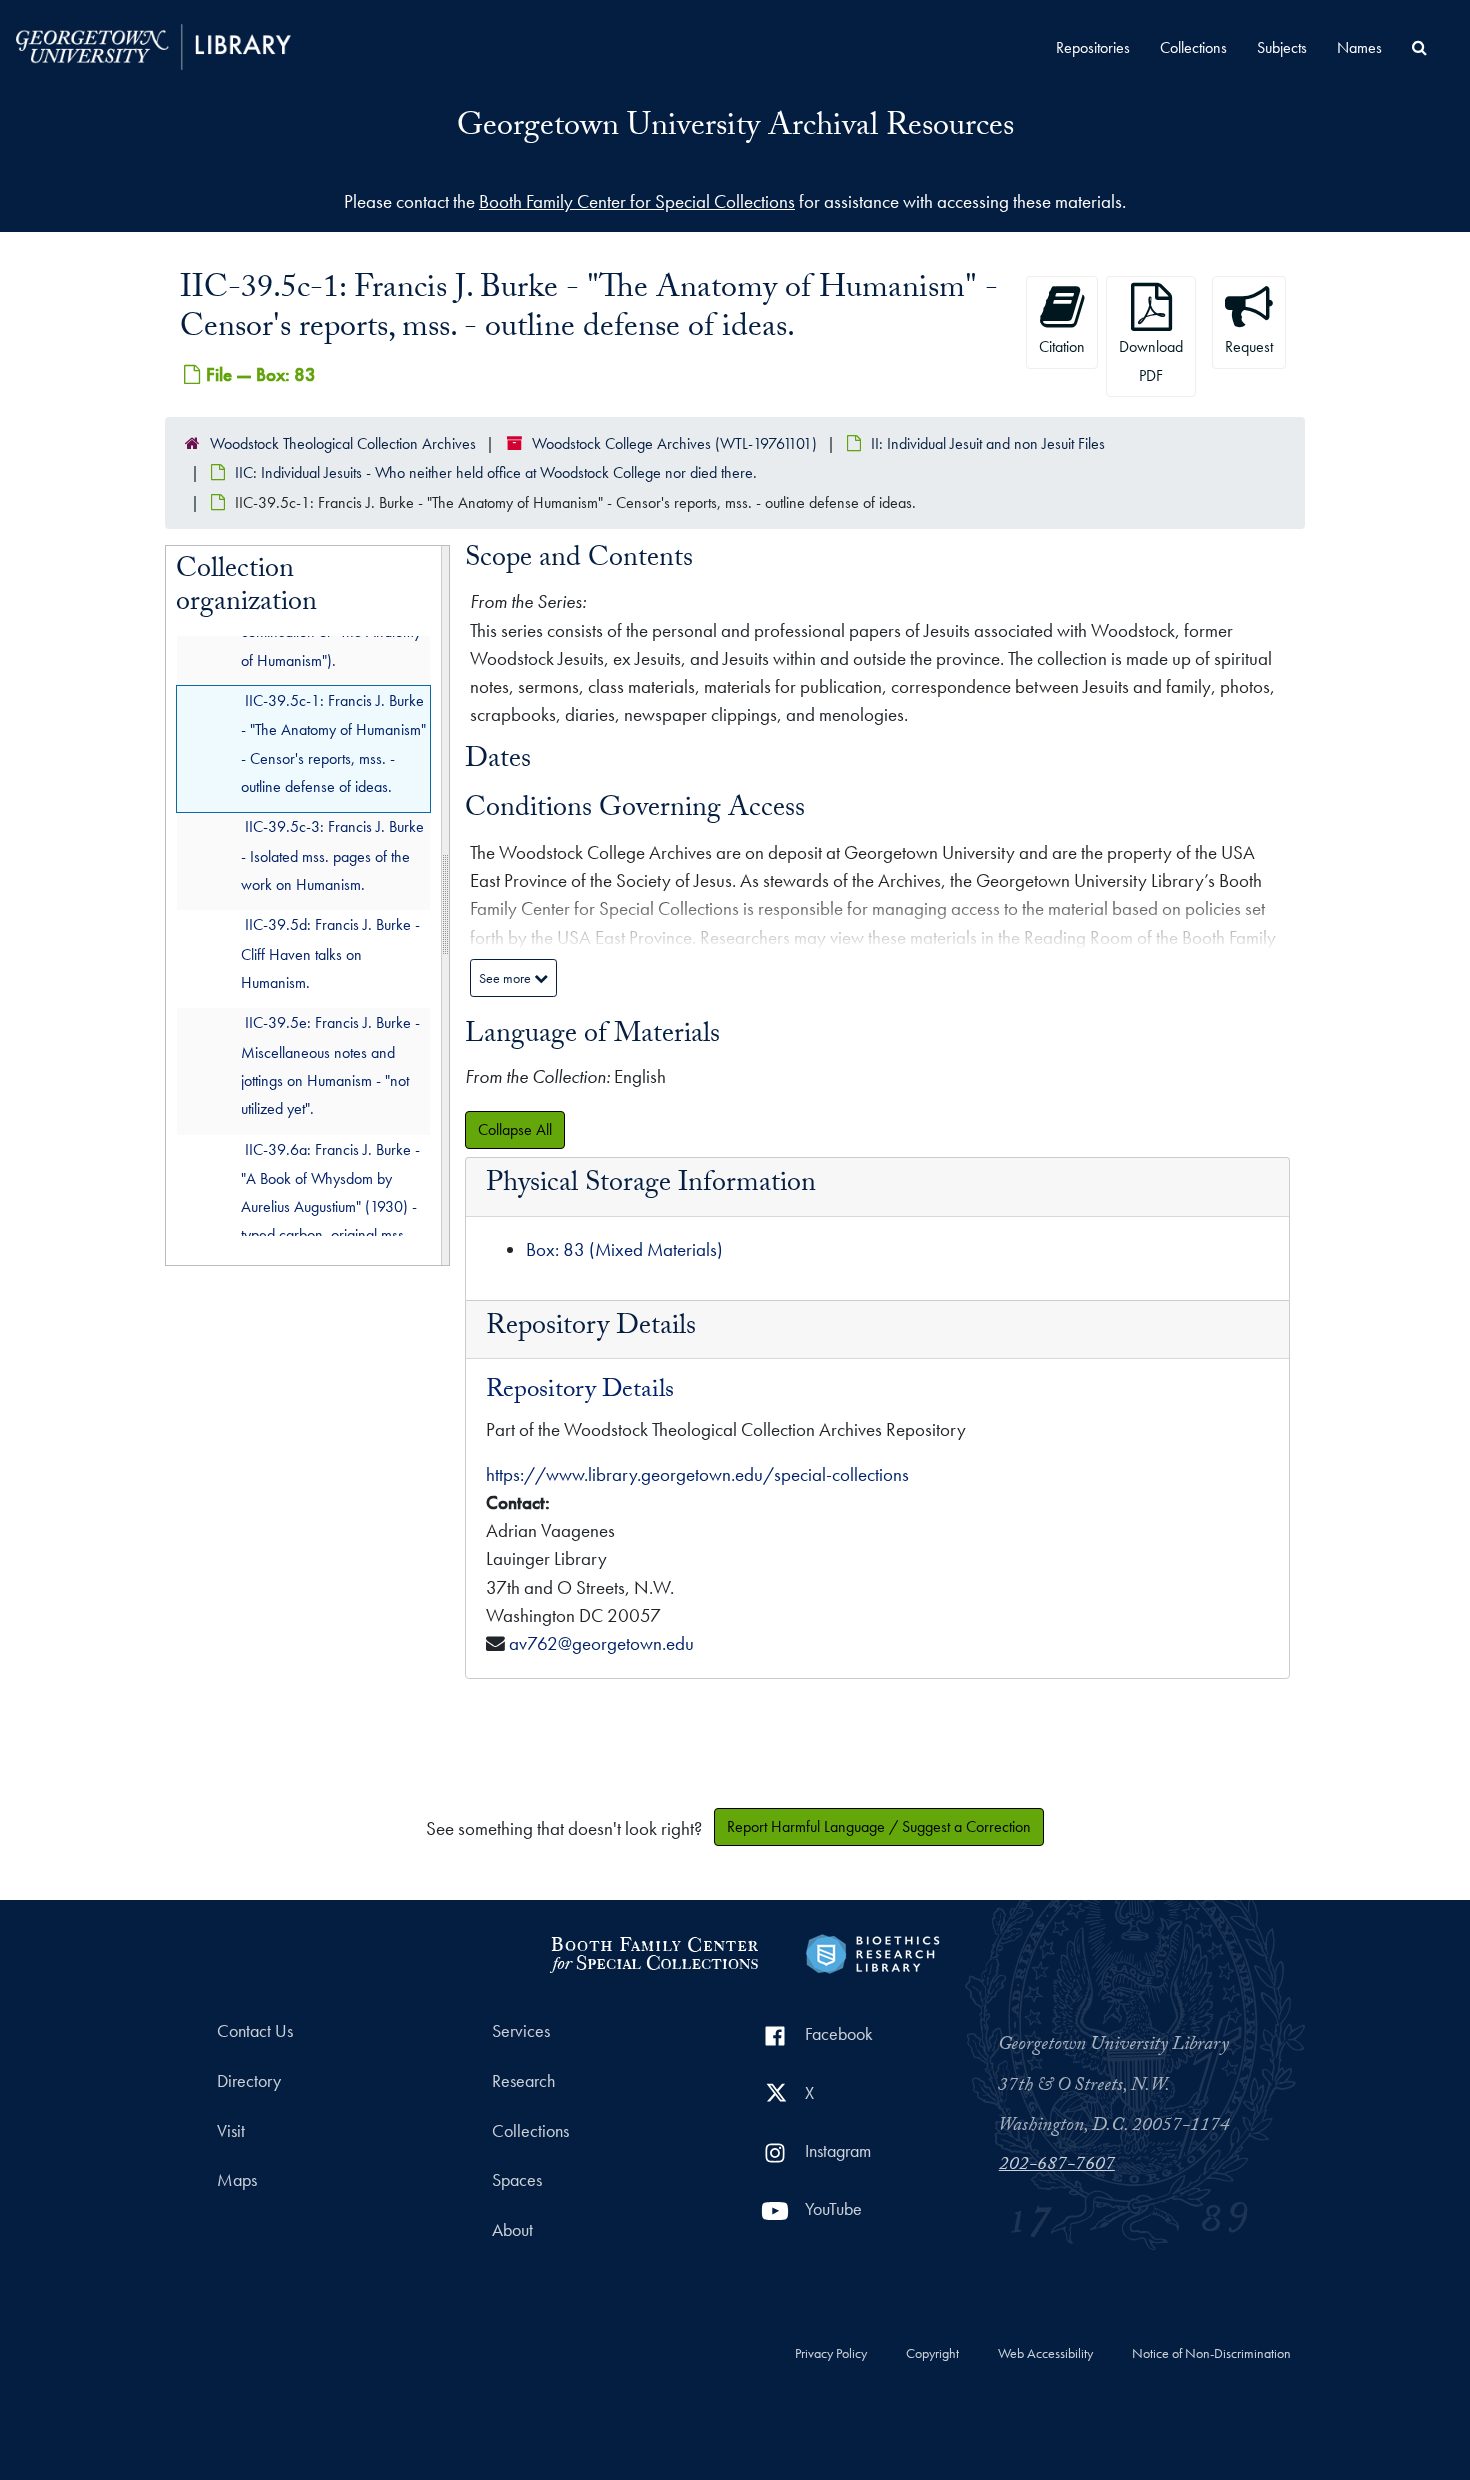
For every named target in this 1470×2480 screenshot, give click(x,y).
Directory (249, 2081)
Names (1359, 47)
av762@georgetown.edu (601, 1643)
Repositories (1093, 47)
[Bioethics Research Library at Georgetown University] (872, 1951)
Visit (231, 2131)
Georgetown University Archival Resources (735, 129)
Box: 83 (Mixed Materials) (624, 1249)
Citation (1062, 346)
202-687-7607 (1057, 2166)
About (512, 2230)
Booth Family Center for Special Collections (637, 201)
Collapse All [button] (515, 1129)
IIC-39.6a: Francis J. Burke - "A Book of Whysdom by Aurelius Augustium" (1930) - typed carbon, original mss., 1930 (330, 1206)
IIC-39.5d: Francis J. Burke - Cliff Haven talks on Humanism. (330, 953)
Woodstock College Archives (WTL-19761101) (674, 443)
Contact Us (255, 2031)
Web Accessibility (1045, 2354)
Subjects (1282, 47)
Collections (1193, 47)
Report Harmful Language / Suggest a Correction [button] (879, 1826)
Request (1249, 346)
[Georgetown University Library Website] (153, 44)
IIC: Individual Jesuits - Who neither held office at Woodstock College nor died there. (496, 472)
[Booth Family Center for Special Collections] (653, 1951)
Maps (237, 2180)
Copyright (932, 2354)
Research (523, 2081)
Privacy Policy (831, 2354)
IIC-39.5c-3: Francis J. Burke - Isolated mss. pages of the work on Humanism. (332, 855)
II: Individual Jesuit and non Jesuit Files (988, 443)
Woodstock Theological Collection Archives (343, 443)
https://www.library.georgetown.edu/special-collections (697, 1474)
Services (521, 2031)
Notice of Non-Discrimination (1211, 2354)
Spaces (517, 2180)
